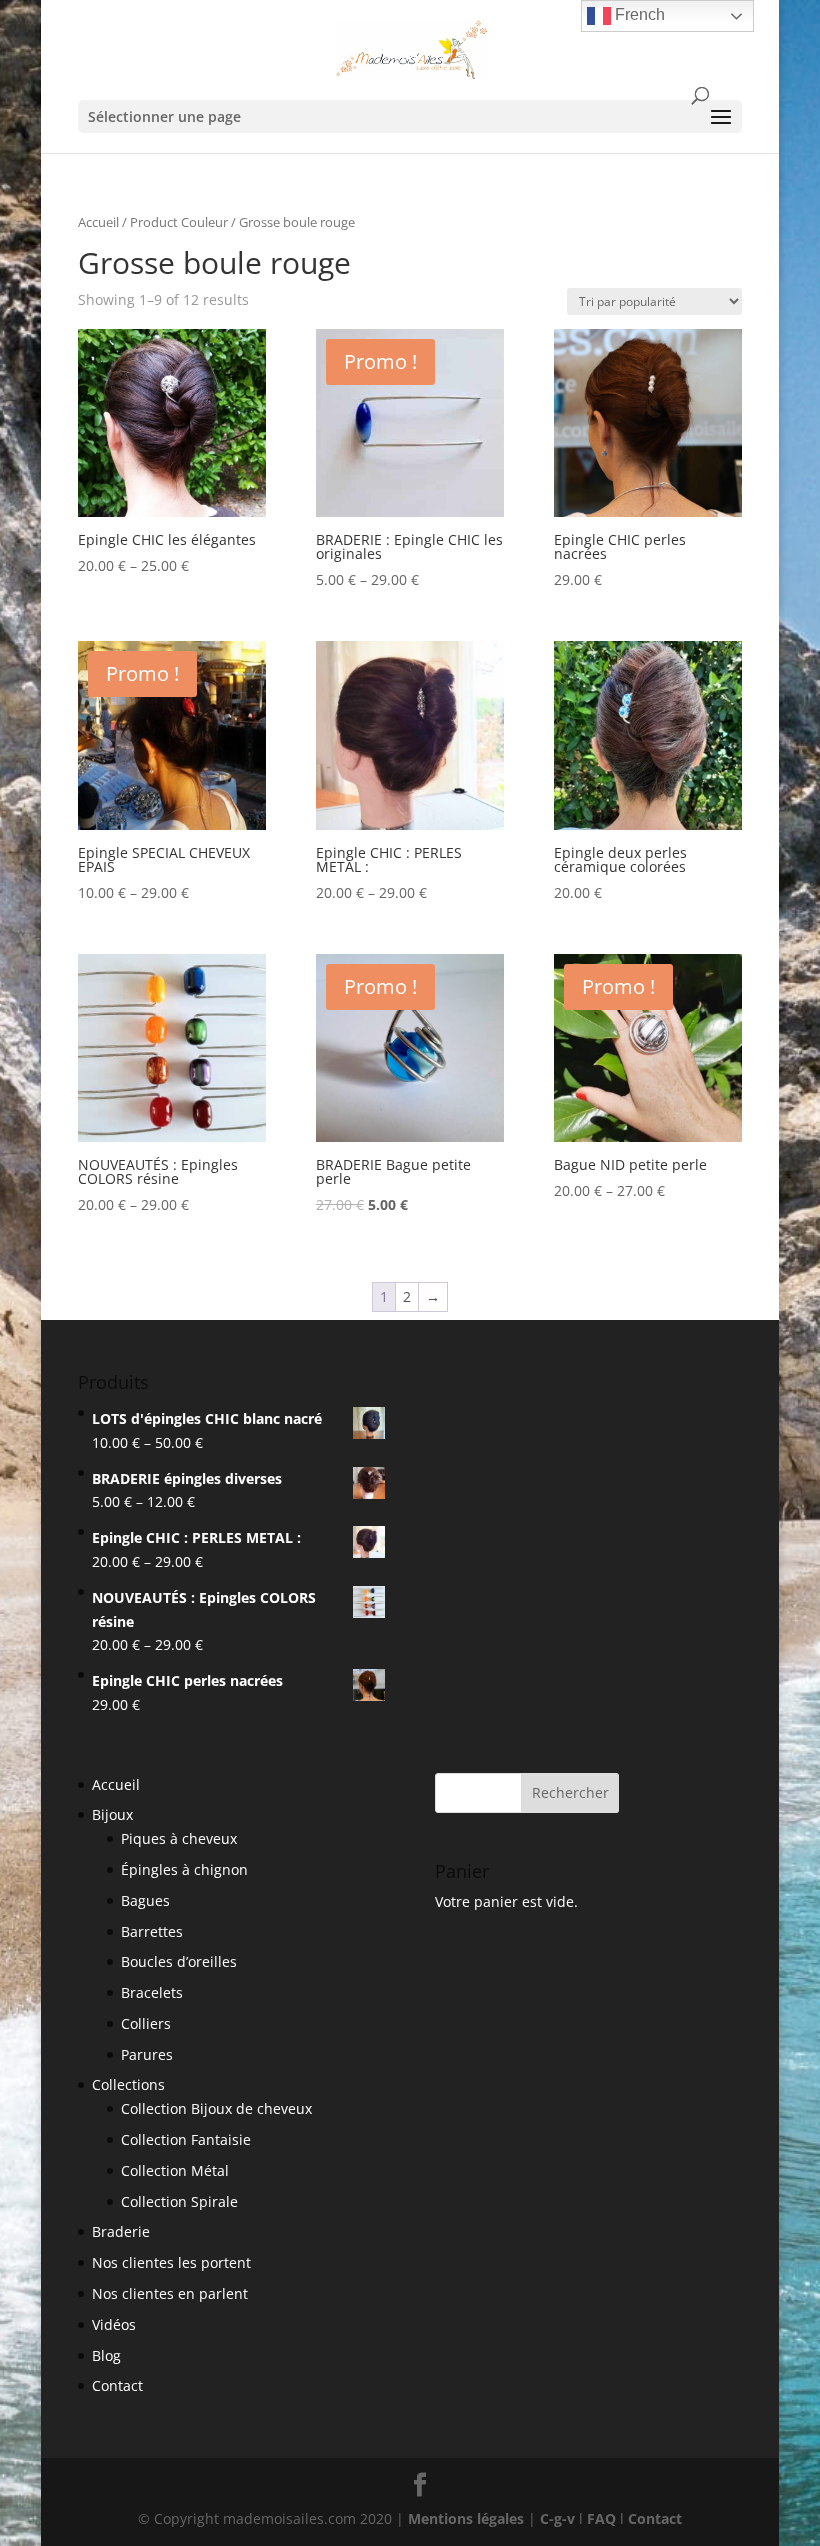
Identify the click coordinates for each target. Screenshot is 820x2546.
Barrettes (152, 1931)
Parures (147, 2054)
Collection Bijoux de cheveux (216, 2108)
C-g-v (557, 2518)
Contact (117, 2385)
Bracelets (152, 1992)
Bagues (145, 1900)
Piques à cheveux (179, 1838)
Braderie (121, 2231)
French (638, 14)
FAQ (601, 2518)
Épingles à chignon (184, 1869)
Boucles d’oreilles (179, 1961)
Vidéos (114, 2324)
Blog (106, 2355)
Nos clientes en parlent (170, 2293)
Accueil (98, 222)
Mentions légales (466, 2518)
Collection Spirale (179, 2201)
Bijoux (112, 1814)
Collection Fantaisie (186, 2139)
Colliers (146, 2023)
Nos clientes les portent (171, 2262)
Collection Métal (175, 2170)
